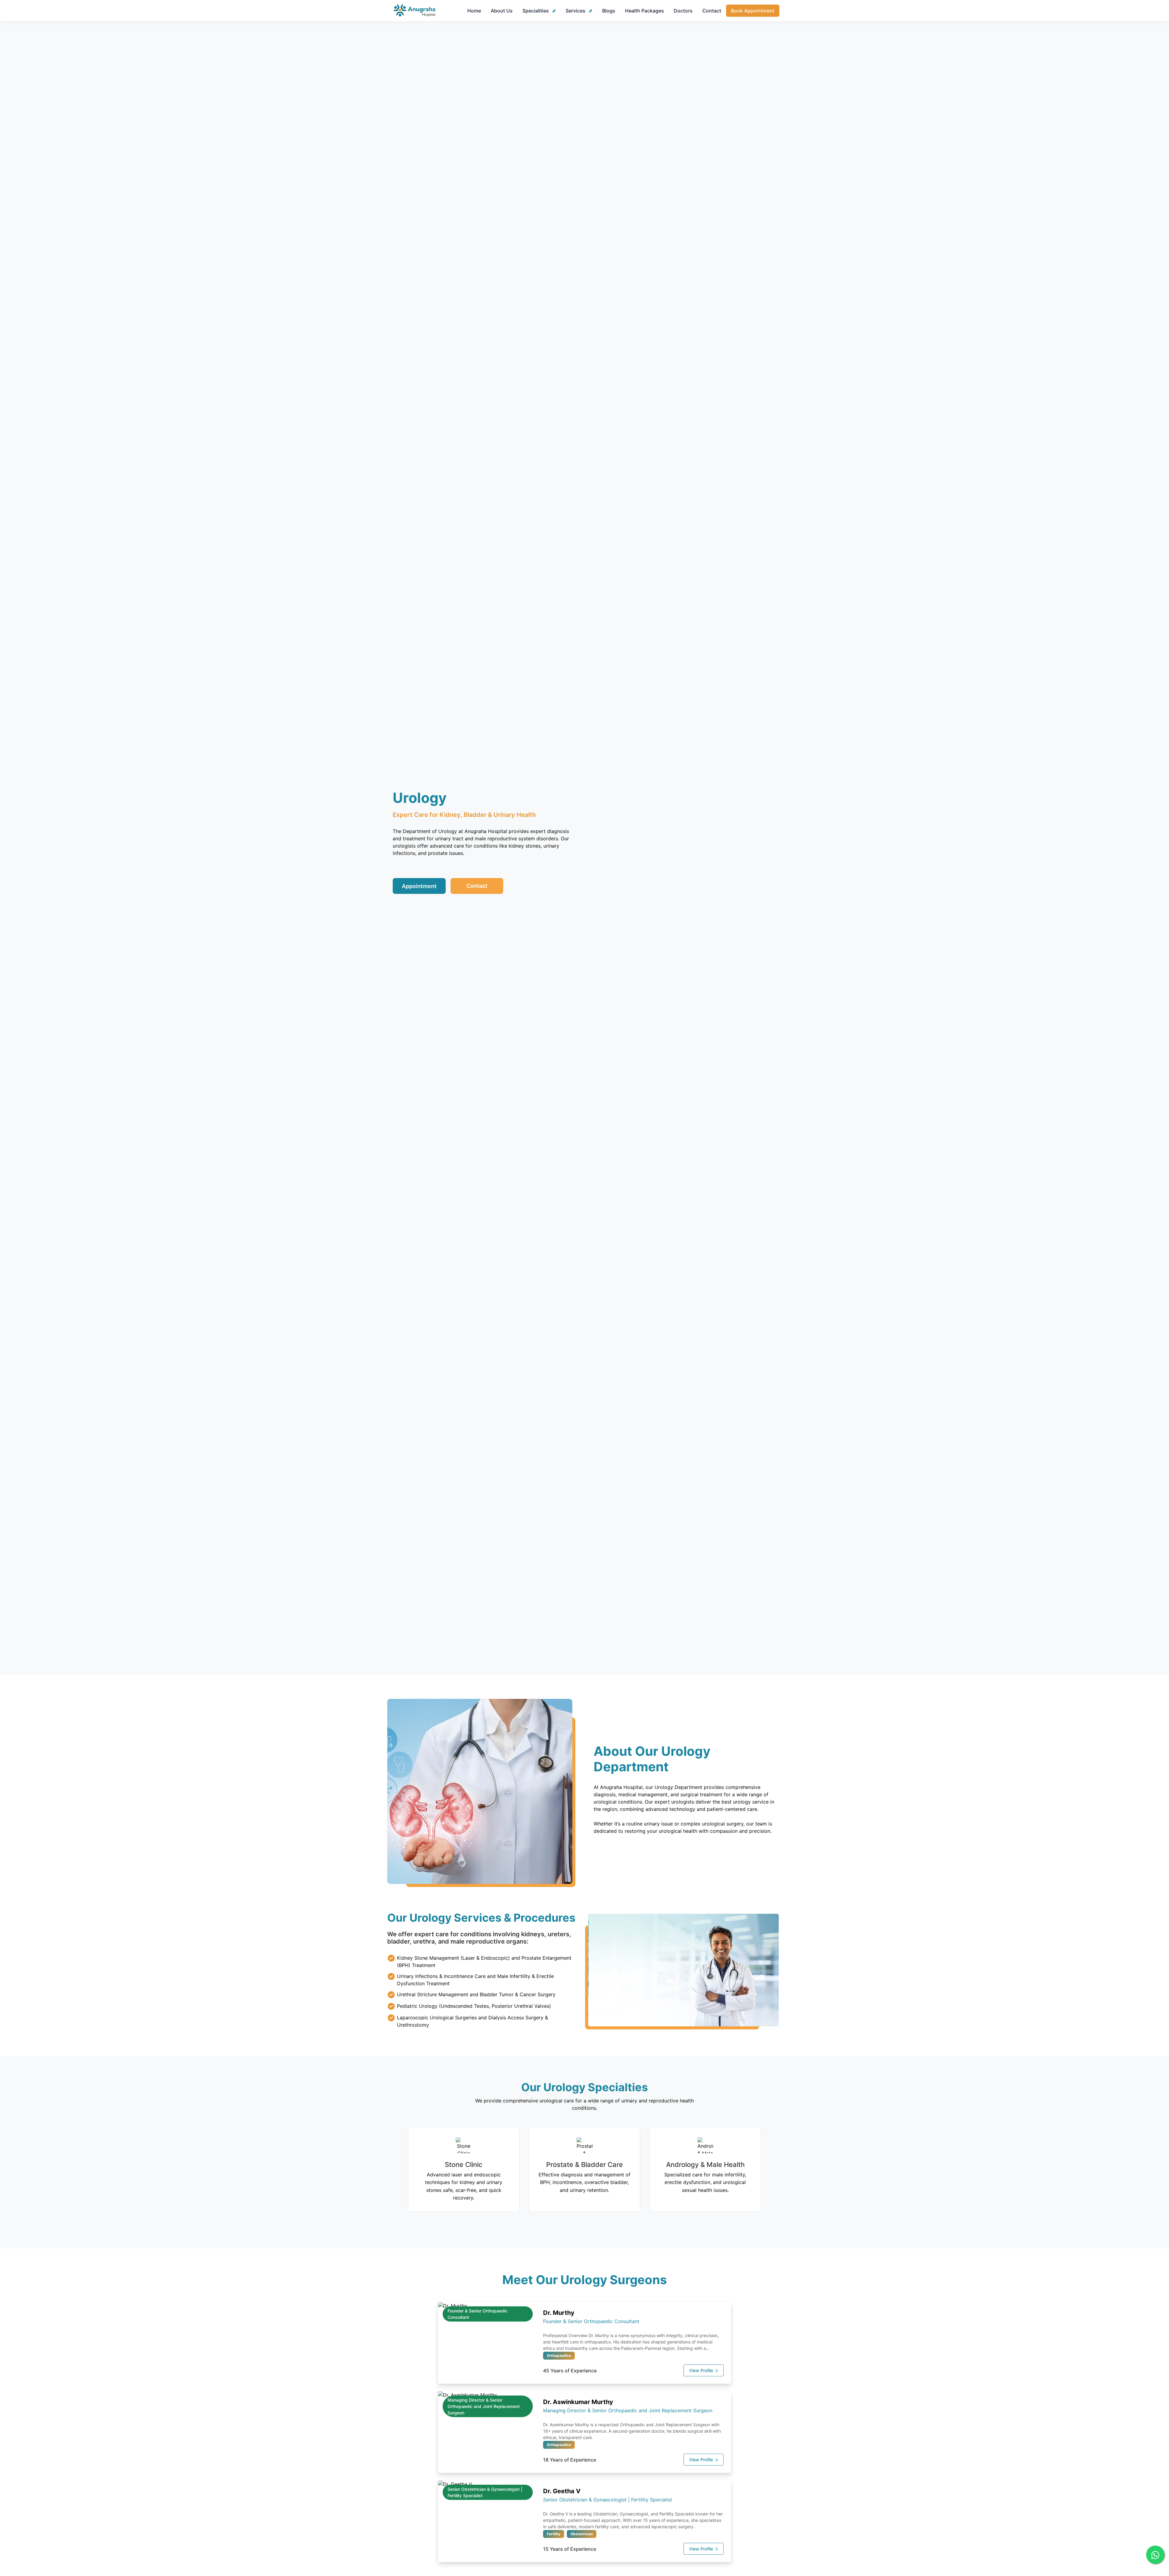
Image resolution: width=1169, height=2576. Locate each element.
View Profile (702, 2370)
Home (474, 11)
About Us (502, 11)
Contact (712, 11)
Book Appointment (753, 11)
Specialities (536, 11)
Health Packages (644, 11)
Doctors (683, 11)
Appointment (419, 886)
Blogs (609, 11)
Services (576, 11)
